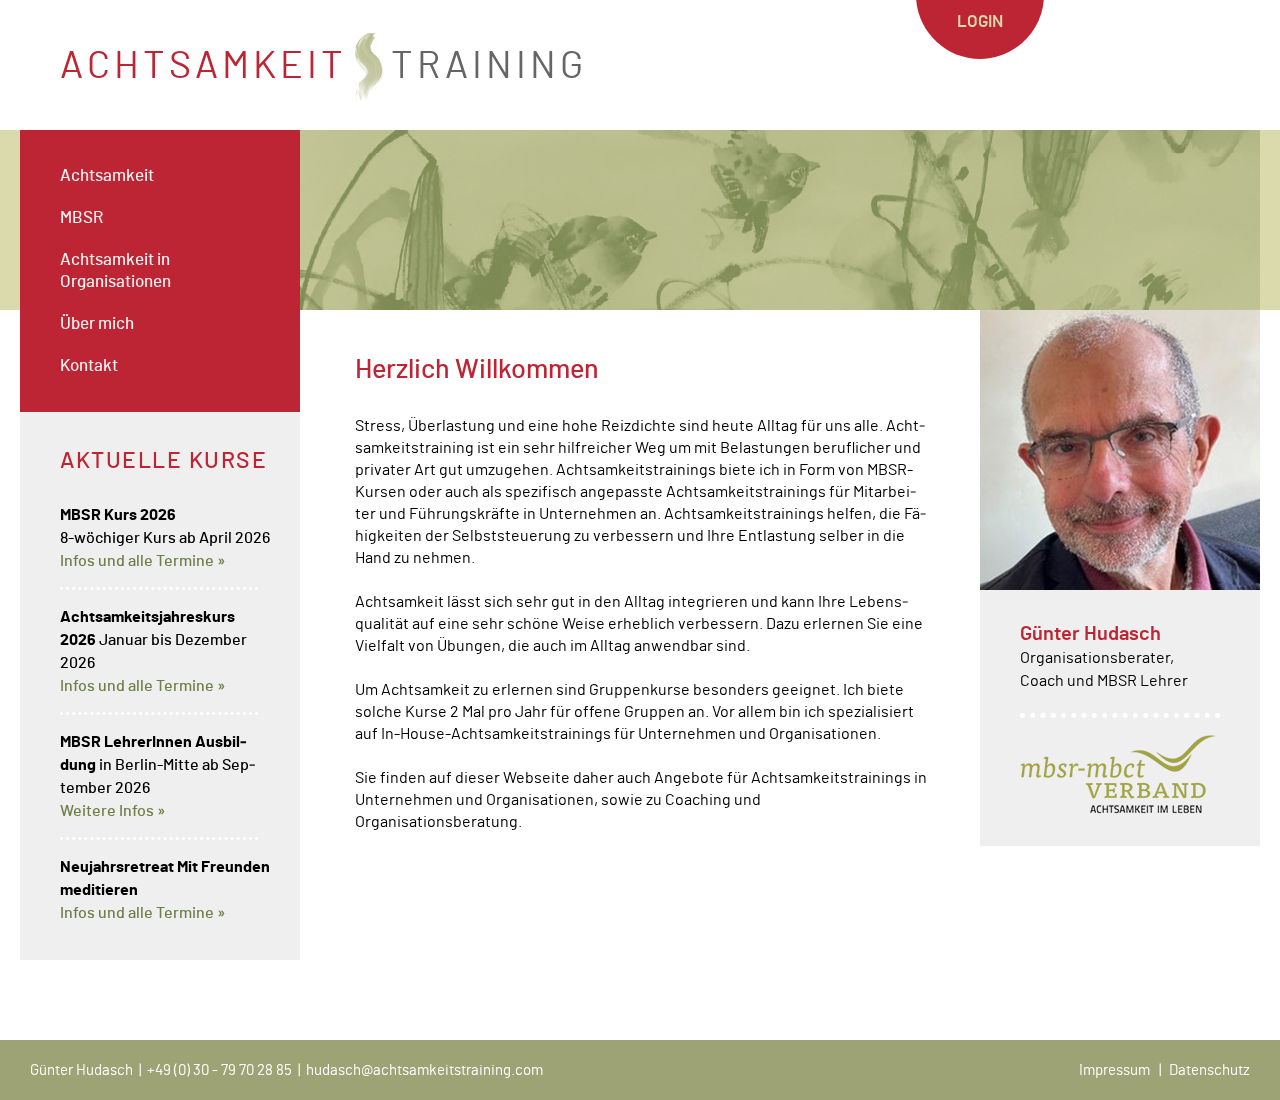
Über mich (97, 323)
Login (980, 21)
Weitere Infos (107, 811)
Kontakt (89, 365)
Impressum (1114, 1070)
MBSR (81, 217)
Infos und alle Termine (137, 561)
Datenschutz (1209, 1070)
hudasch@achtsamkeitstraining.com (424, 1070)
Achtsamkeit (107, 175)
